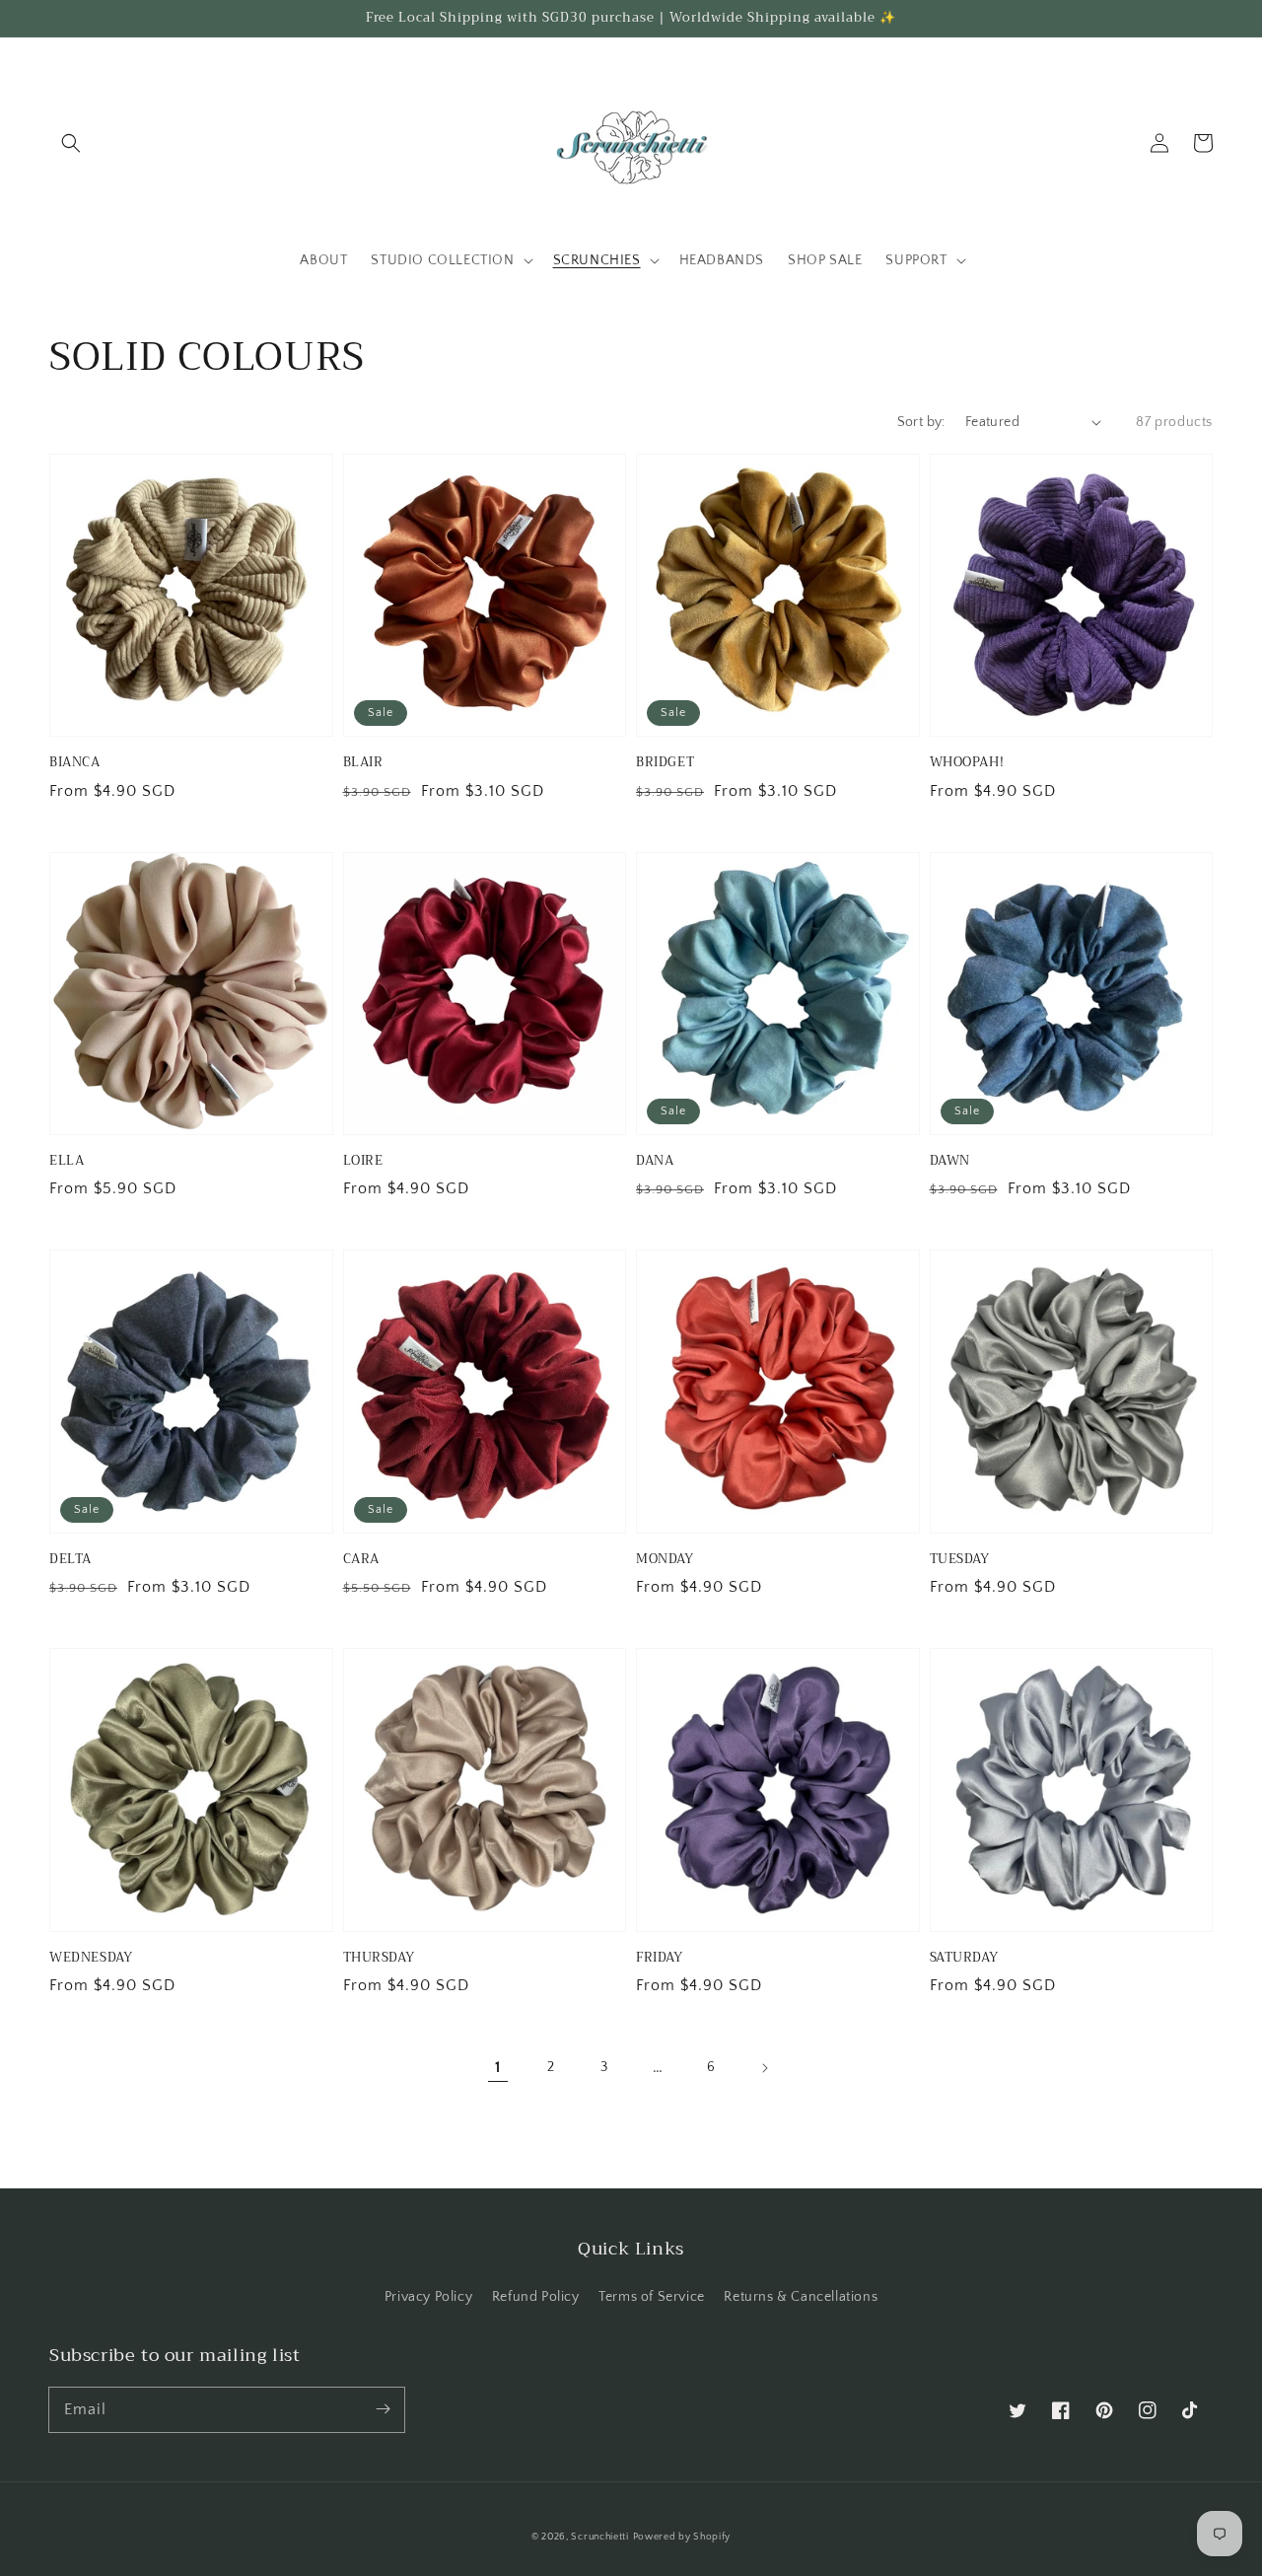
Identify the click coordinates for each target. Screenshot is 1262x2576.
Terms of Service (652, 2297)
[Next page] (764, 2068)
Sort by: (921, 422)
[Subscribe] (383, 2409)
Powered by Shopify (682, 2537)
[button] (71, 143)
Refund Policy (536, 2297)
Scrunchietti (599, 2537)
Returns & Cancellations (801, 2297)
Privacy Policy (428, 2297)
